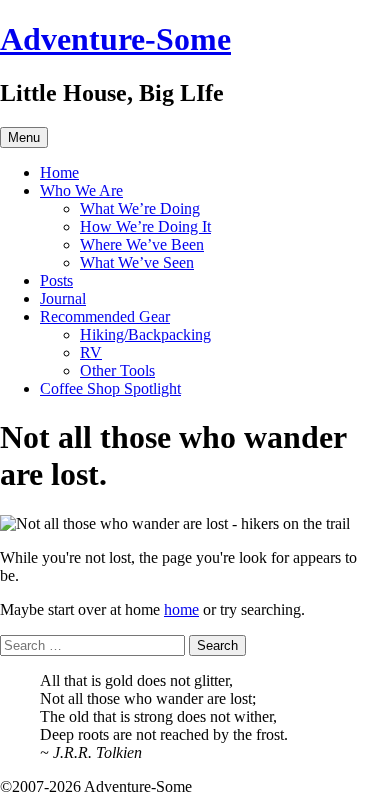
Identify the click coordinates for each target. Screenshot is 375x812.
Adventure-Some (115, 39)
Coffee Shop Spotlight (110, 388)
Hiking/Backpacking (145, 334)
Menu (24, 137)
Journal (63, 298)
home (181, 609)
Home (59, 172)
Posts (56, 280)
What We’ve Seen (137, 262)
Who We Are (81, 190)
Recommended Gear (105, 316)
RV (91, 352)
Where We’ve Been (142, 244)
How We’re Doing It (145, 226)
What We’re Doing (140, 208)
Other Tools (117, 370)
